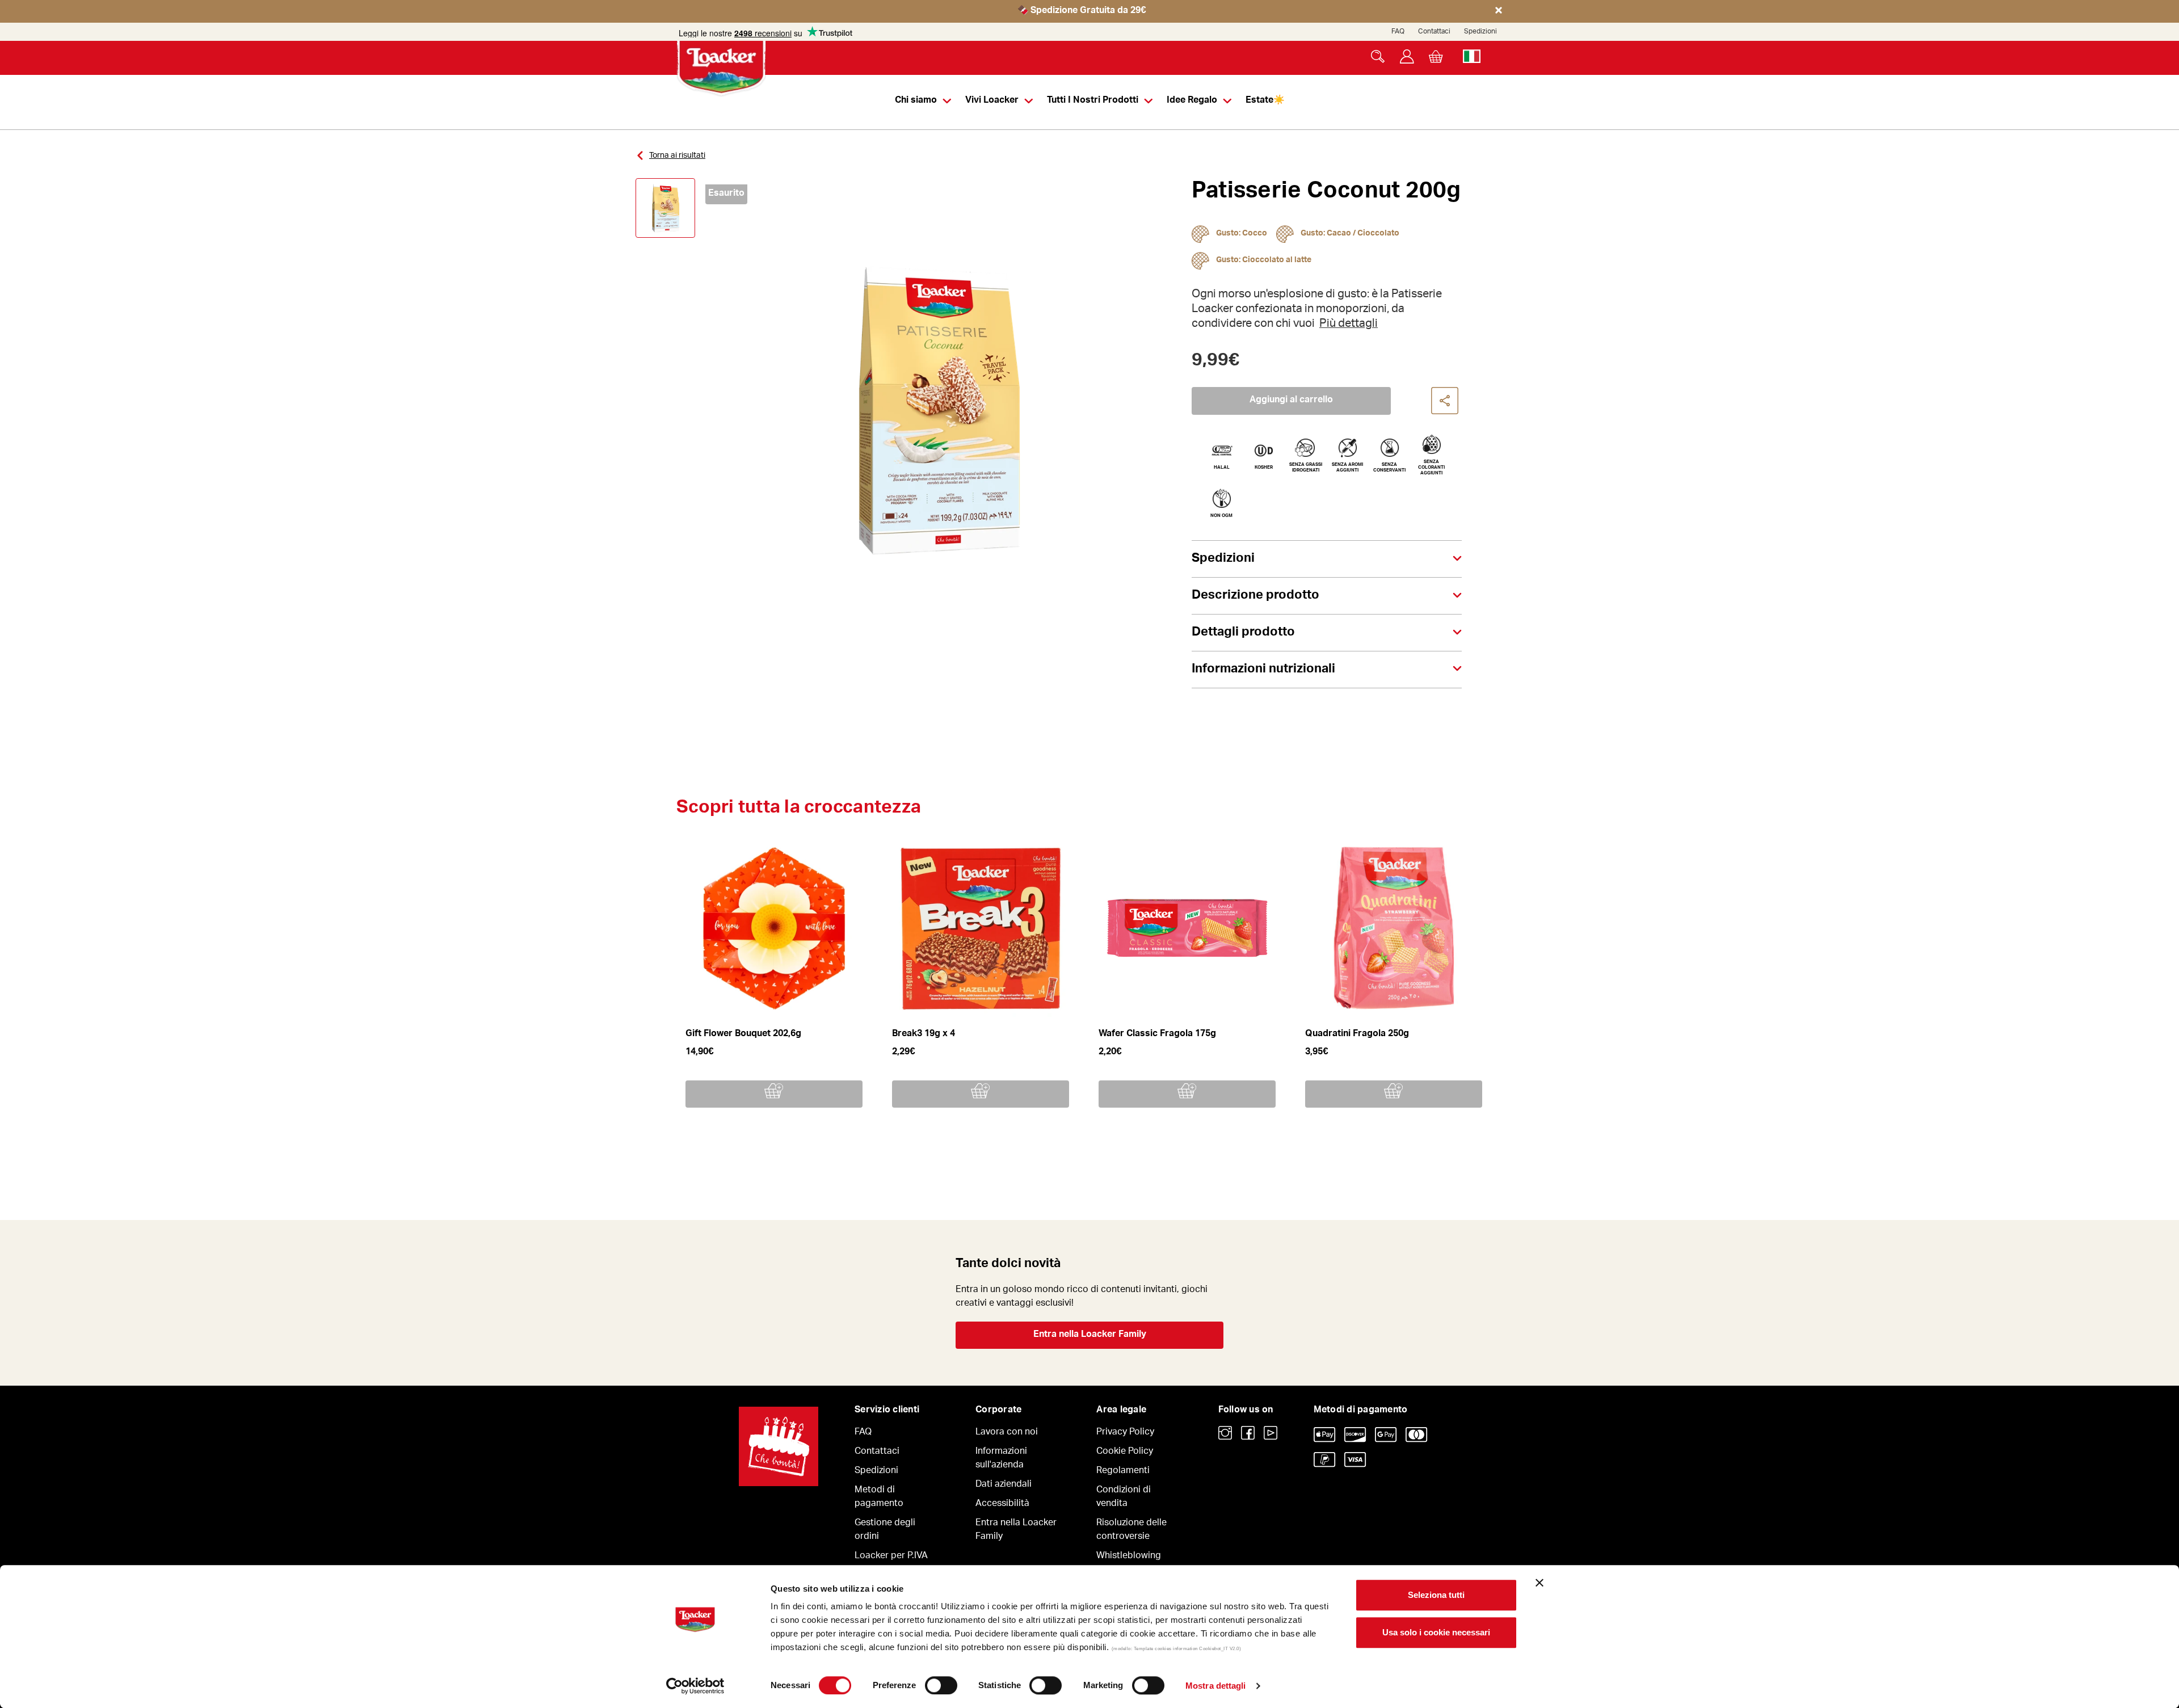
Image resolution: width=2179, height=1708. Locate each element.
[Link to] (1225, 1433)
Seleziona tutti (1436, 1595)
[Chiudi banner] (1539, 1583)
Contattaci (1434, 32)
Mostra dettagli (1216, 1686)
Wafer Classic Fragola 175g (1157, 1034)
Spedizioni (1480, 32)
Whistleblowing (1129, 1556)
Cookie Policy (1125, 1452)
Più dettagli (1349, 325)
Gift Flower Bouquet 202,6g (743, 1034)
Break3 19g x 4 (924, 1034)
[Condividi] (1445, 401)
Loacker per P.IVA (891, 1556)
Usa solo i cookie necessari (1436, 1632)
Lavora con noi (1007, 1433)
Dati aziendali (1004, 1485)
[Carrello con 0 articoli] (1436, 56)
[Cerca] (1378, 56)
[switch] (941, 1685)
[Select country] (1472, 56)
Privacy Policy (1125, 1433)
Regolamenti (1123, 1471)
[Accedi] (1407, 56)
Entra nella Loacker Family (1090, 1335)
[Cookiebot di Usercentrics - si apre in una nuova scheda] (695, 1686)
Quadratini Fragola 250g (1357, 1034)
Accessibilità (1002, 1504)
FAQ (1398, 32)
